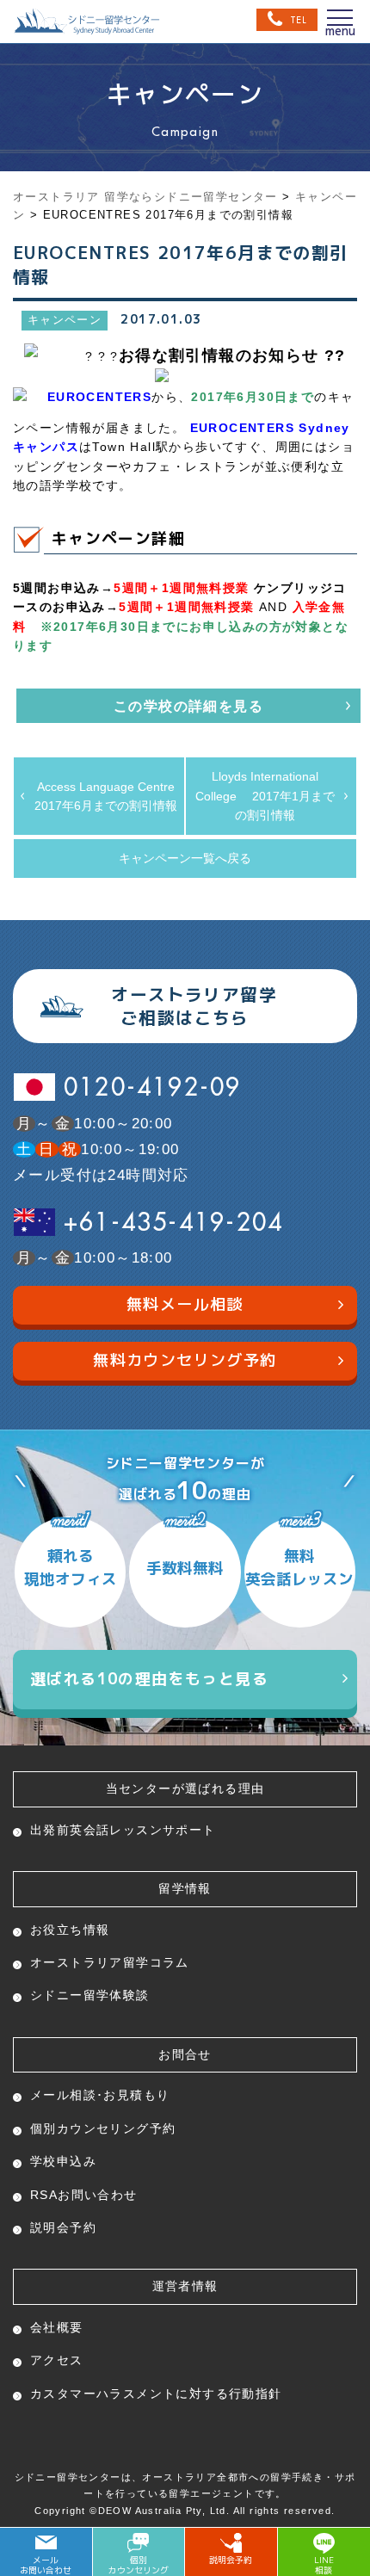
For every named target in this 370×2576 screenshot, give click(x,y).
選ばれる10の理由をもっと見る (149, 1679)
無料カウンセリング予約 (185, 1360)
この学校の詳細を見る (188, 706)
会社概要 (57, 2327)
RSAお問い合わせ (84, 2195)
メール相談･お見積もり (100, 2095)
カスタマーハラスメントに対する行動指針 (156, 2394)
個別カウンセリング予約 (103, 2128)
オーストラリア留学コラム (110, 1962)
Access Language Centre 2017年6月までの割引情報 (110, 796)
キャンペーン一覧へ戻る (185, 858)
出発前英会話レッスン (123, 1830)
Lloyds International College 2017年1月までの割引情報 (265, 796)
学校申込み (63, 2161)
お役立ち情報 (70, 1930)
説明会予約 (63, 2227)
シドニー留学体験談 (90, 1995)
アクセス (57, 2360)
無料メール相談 (185, 1304)
